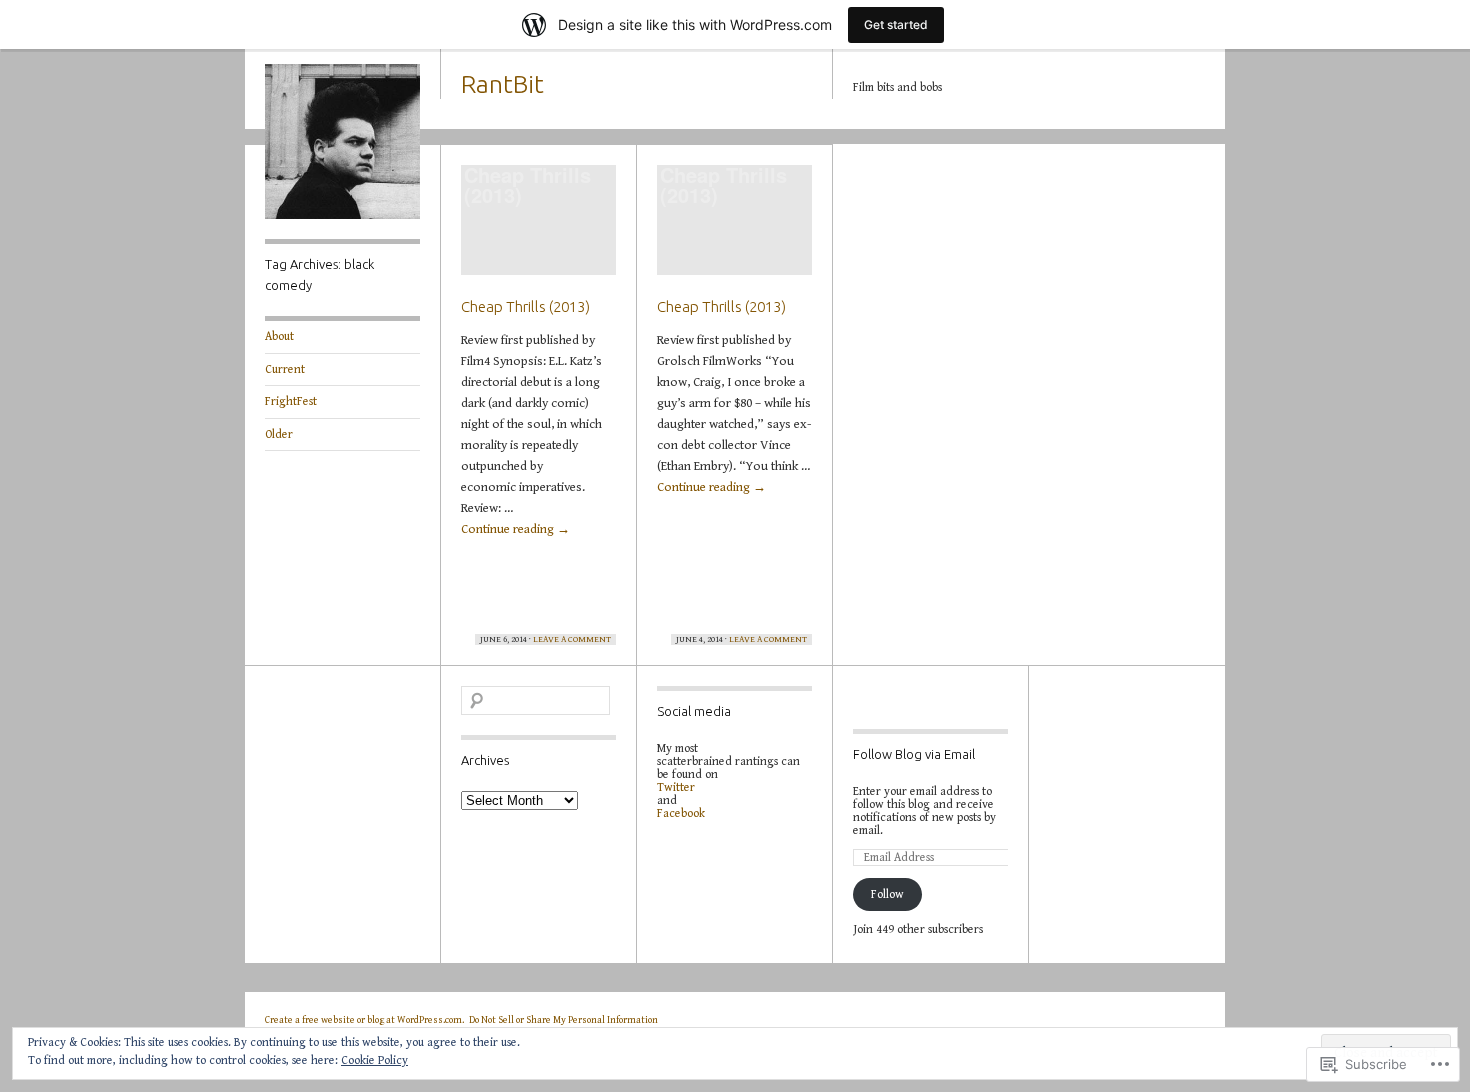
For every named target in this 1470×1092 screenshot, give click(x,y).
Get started (896, 24)
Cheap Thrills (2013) (525, 306)
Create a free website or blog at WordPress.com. (364, 1020)
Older (279, 434)
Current (285, 369)
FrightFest (291, 401)
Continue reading (515, 529)
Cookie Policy (374, 1060)
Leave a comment (572, 639)
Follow (887, 894)
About (279, 336)
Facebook (681, 813)
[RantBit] (342, 215)
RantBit (502, 84)
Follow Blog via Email (914, 754)
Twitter (676, 787)
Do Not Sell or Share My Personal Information (563, 1020)
